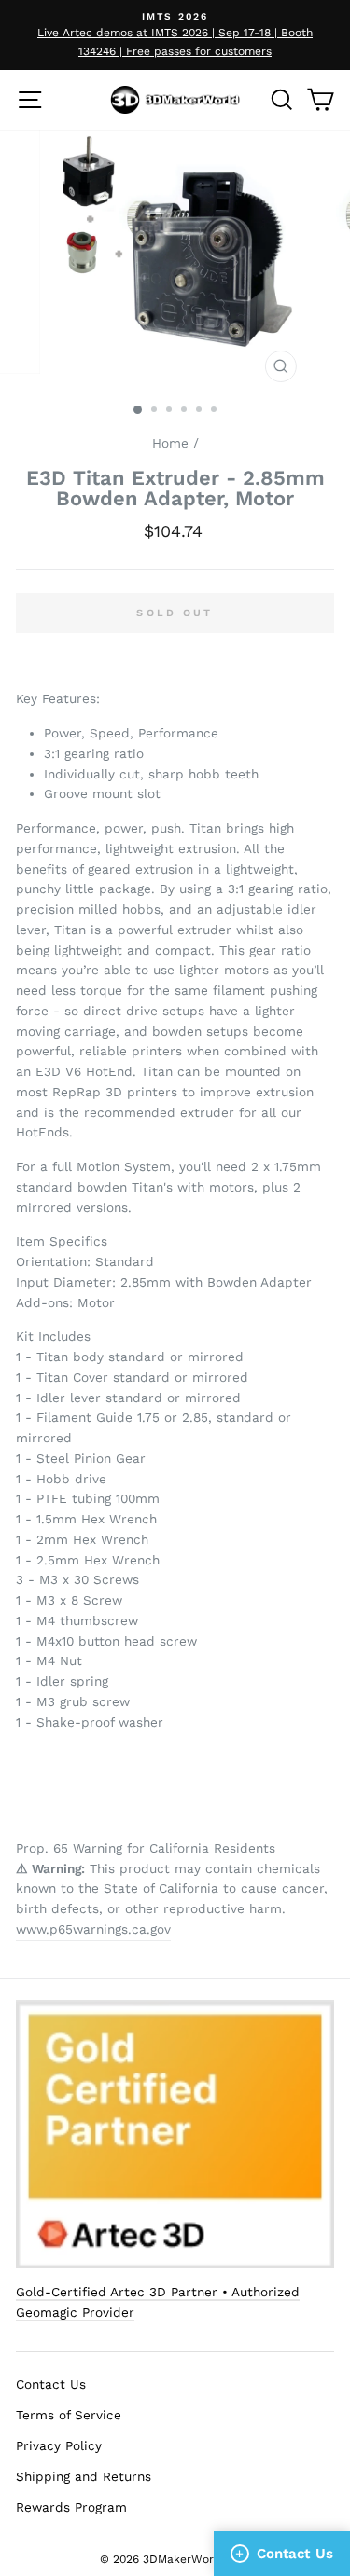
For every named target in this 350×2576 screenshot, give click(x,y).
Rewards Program (71, 2507)
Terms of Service (69, 2415)
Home (170, 443)
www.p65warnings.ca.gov (93, 1929)
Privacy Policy (59, 2445)
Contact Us (51, 2384)
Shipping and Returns (84, 2476)
